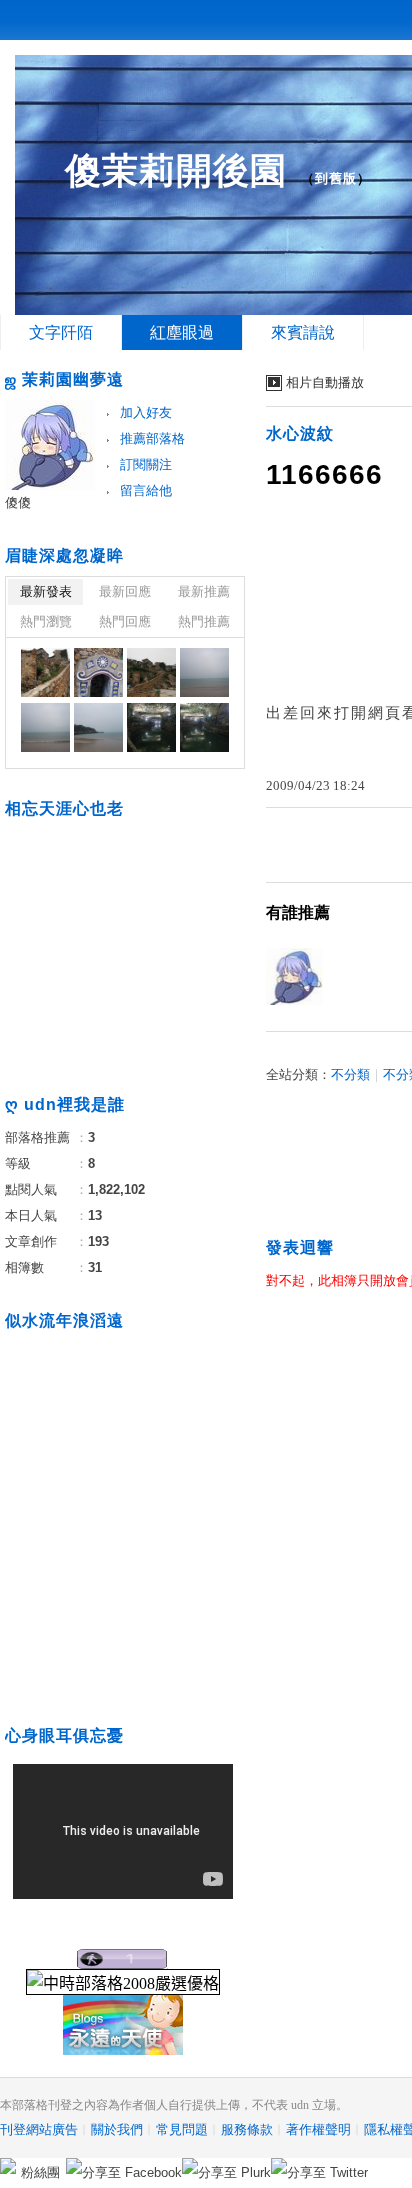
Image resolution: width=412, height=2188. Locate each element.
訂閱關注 (146, 464)
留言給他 (146, 490)
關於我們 (117, 2129)
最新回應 (125, 591)
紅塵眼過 (182, 332)
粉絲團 (40, 2172)
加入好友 (146, 412)
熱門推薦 (204, 621)
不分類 (350, 1074)
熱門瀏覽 (46, 621)
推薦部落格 (152, 438)
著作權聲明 (318, 2129)
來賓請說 (303, 332)
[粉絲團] (8, 2166)
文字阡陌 (61, 332)
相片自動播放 (325, 382)
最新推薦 (204, 591)
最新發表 (46, 591)
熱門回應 (125, 621)
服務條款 (247, 2129)
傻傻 (18, 502)
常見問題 (182, 2129)
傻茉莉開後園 (176, 170)
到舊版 (336, 178)
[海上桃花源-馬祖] (45, 672)
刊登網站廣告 (39, 2129)
